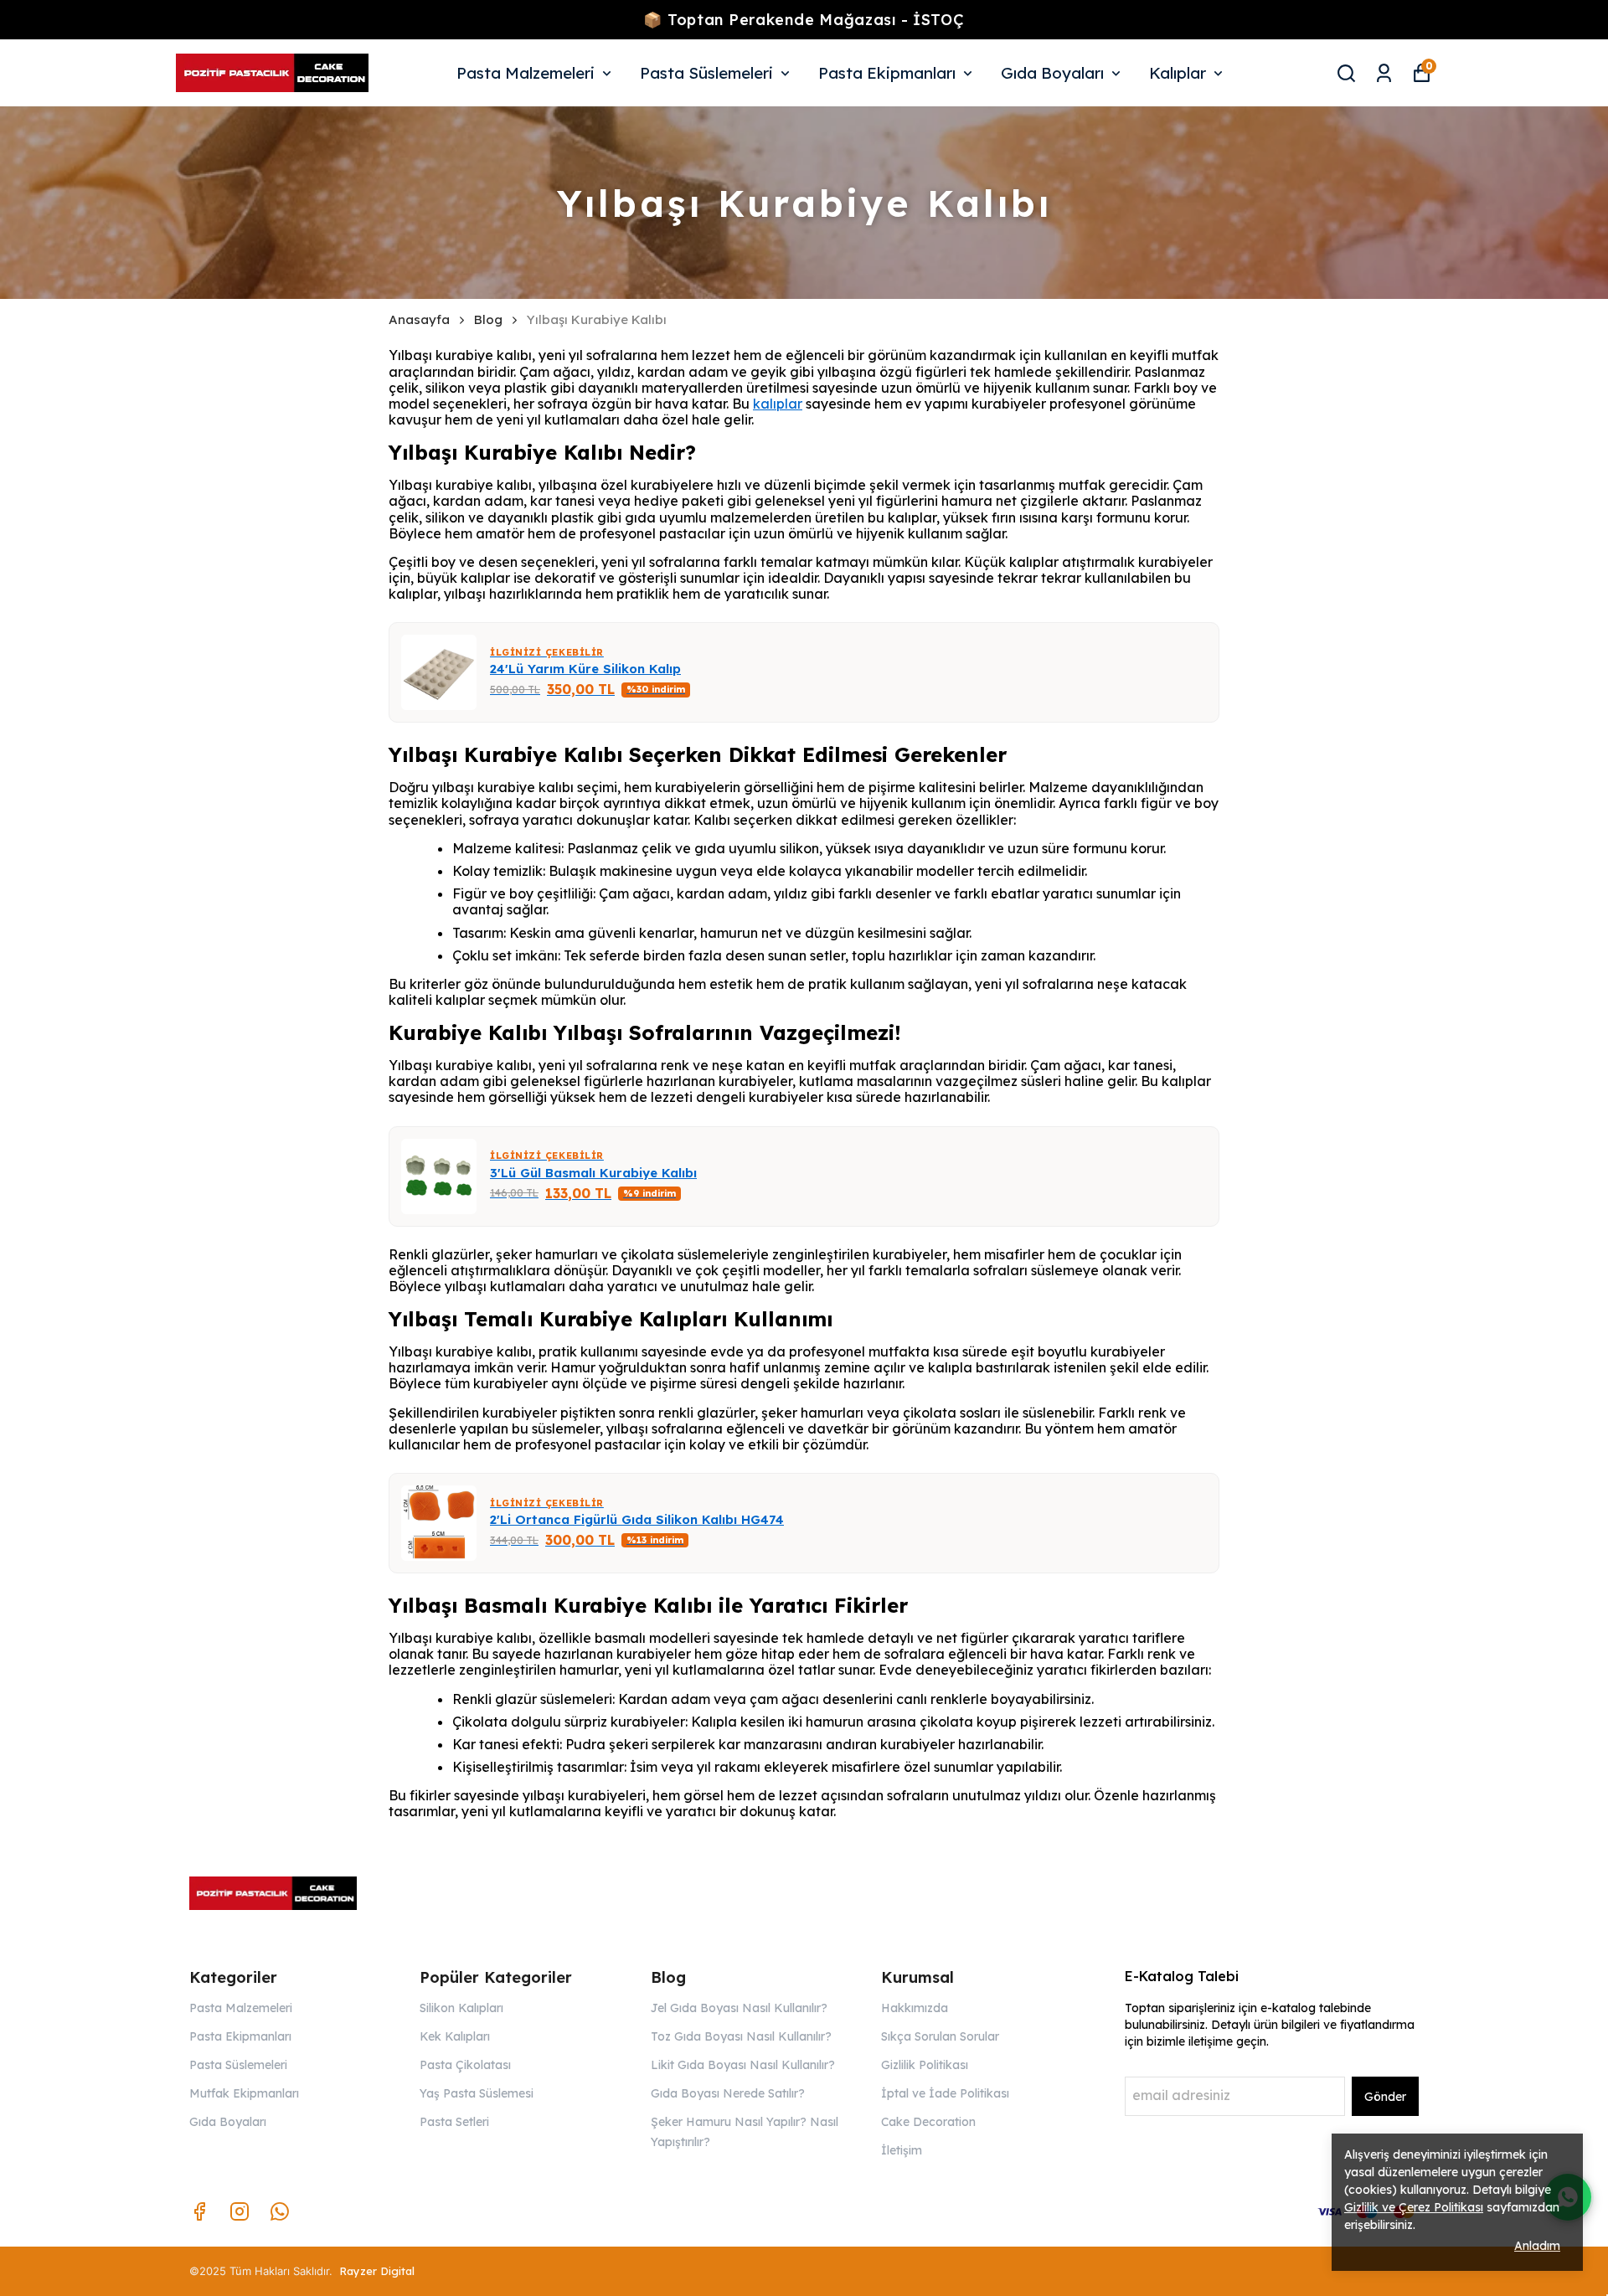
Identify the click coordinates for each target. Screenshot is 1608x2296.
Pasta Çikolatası (465, 2065)
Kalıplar (1178, 73)
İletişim (902, 2150)
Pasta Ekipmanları (887, 73)
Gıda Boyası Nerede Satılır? (728, 2093)
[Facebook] (199, 2211)
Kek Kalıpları (455, 2036)
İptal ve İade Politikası (945, 2093)
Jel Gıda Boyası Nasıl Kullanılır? (739, 2008)
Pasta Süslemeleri (706, 73)
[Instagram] (240, 2211)
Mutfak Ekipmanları (244, 2093)
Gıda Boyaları (1052, 73)
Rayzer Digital (377, 2271)
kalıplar (778, 404)
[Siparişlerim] (1384, 73)
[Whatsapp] (280, 2211)
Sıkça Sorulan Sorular (940, 2036)
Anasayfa (419, 320)
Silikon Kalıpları (461, 2008)
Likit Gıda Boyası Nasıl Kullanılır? (743, 2065)
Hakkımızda (915, 2008)
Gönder (1385, 2097)
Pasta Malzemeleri (526, 73)
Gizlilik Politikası (925, 2065)
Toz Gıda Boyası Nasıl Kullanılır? (741, 2036)
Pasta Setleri (454, 2122)
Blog (488, 320)
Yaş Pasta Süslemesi (477, 2093)
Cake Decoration (928, 2122)
